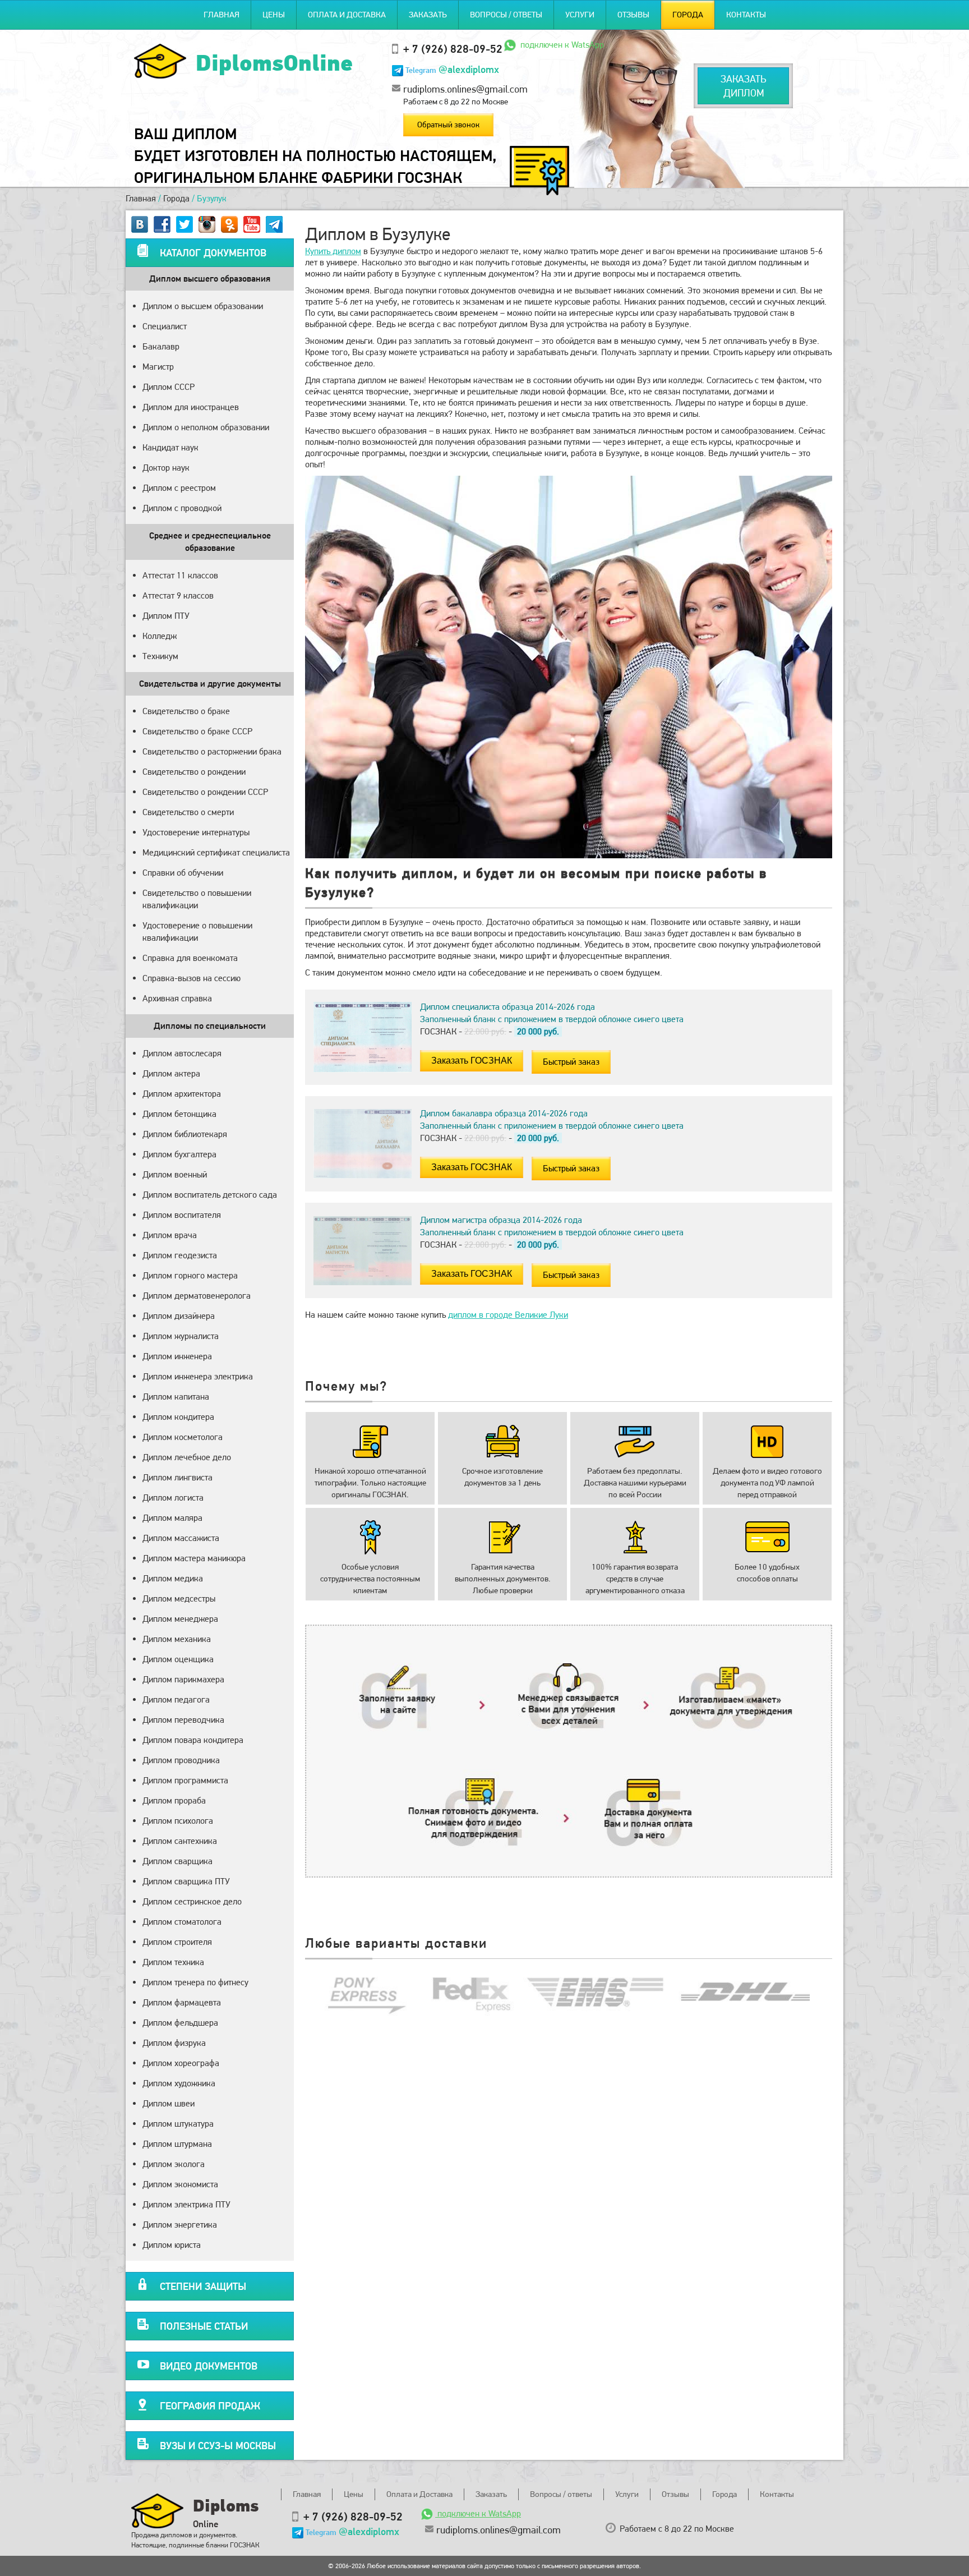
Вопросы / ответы (506, 15)
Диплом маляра (172, 1518)
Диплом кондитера (178, 1417)
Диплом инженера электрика (198, 1376)
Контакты (746, 15)
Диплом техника (173, 1962)
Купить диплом (333, 251)
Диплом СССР (169, 387)
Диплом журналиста (181, 1336)
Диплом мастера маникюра (194, 1558)
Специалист (165, 326)
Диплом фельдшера (180, 2023)
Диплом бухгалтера (179, 1154)
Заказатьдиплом (743, 86)
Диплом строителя (177, 1942)
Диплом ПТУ (166, 616)
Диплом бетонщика (179, 1114)
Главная (222, 15)
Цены (274, 15)
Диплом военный (175, 1174)
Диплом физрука (174, 2043)
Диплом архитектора (182, 1094)
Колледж (160, 636)
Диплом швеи (169, 2103)
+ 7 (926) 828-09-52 (453, 49)
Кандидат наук (170, 447)
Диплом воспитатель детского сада (210, 1195)
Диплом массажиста (181, 1538)
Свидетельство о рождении (194, 772)
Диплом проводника (181, 1760)
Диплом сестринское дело (192, 1901)
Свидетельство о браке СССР (197, 731)
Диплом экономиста (180, 2184)
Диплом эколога (174, 2164)
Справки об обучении (183, 873)
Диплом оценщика (178, 1659)
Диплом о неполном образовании (206, 427)
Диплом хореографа (181, 2063)
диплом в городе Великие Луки (508, 1315)
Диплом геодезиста (180, 1255)
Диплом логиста (173, 1498)
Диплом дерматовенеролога (197, 1296)
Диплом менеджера (180, 1619)
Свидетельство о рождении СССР (205, 792)
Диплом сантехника (180, 1841)
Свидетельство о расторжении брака (212, 751)
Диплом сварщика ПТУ (186, 1881)
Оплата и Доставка (347, 15)
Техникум (160, 656)
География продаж (210, 2406)
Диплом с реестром (179, 488)
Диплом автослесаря (182, 1053)
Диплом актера (171, 1073)
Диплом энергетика (180, 2225)
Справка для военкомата (190, 958)
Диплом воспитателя (182, 1215)
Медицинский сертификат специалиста (216, 852)
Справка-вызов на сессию (192, 978)
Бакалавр (161, 346)
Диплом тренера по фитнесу (195, 1982)
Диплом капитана (176, 1397)
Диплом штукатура (178, 2124)
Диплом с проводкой (182, 508)
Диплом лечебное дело (187, 1457)
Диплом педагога (176, 1699)
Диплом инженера (177, 1356)
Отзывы (633, 15)
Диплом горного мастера (190, 1275)
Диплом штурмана (177, 2144)
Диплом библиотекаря (185, 1134)
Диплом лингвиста (177, 1477)
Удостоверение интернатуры (196, 832)
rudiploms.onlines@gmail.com (465, 89)
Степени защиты (203, 2286)
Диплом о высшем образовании (203, 306)
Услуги (580, 15)
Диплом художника (179, 2083)
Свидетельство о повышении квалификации (197, 899)
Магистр (158, 367)
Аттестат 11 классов (180, 575)
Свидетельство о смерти (188, 812)
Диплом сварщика (177, 1861)
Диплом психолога (178, 1821)
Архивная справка (177, 998)
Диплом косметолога (183, 1437)
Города (688, 15)
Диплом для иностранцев (191, 407)
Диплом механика (177, 1639)
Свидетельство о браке (186, 711)
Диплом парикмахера (183, 1679)
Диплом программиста (185, 1780)
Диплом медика (173, 1578)
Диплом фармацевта (182, 2002)
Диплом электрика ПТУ (186, 2204)
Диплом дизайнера (179, 1316)
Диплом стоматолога (182, 1922)
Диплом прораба (174, 1800)
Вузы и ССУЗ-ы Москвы (218, 2446)
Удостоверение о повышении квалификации (197, 932)
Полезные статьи (204, 2326)
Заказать (428, 15)
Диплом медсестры (179, 1599)
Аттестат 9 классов (178, 595)
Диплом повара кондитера (193, 1740)
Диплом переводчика (183, 1720)
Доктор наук (166, 468)
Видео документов (209, 2366)
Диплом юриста (172, 2245)
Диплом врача (170, 1235)
